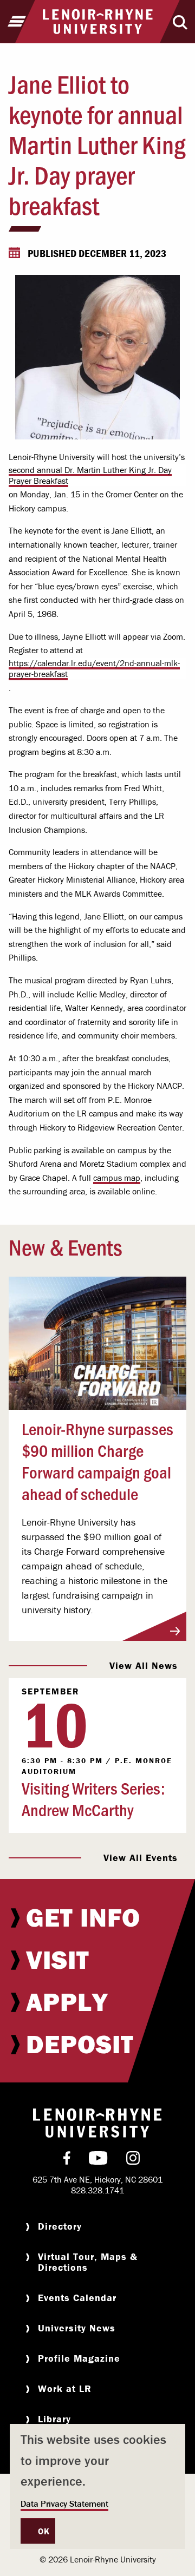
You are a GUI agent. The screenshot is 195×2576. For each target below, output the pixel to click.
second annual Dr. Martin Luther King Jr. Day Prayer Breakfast (90, 475)
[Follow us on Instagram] (133, 2160)
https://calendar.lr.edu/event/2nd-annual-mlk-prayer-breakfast (94, 668)
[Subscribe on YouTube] (98, 2160)
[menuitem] (97, 1917)
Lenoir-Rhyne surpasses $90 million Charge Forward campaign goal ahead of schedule (97, 1461)
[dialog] (97, 2486)
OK (44, 2531)
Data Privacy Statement (64, 2503)
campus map (117, 1178)
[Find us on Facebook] (67, 2160)
